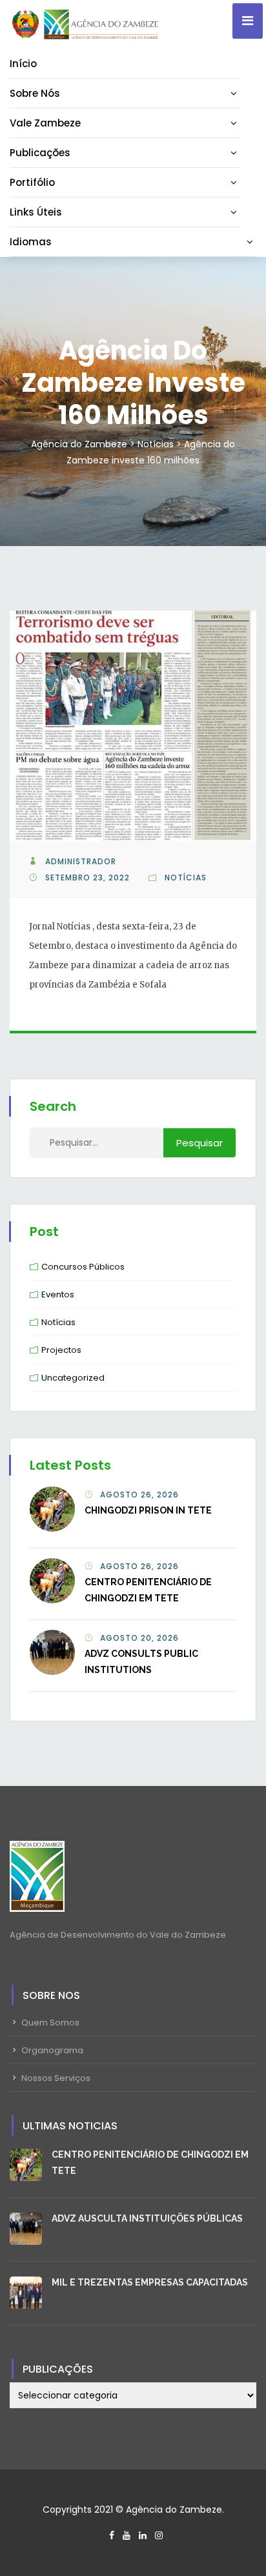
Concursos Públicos (83, 1267)
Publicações (40, 153)
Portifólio (32, 182)
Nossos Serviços (56, 2078)
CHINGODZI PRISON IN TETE (148, 1510)
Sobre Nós (35, 93)
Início (23, 64)
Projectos (61, 1350)
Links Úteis (36, 212)
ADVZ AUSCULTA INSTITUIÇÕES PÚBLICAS (147, 2218)
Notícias (186, 877)
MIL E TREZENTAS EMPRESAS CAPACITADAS (150, 2282)
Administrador (81, 861)
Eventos (58, 1294)
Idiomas (31, 242)
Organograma (52, 2050)
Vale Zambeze (45, 123)
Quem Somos (50, 2023)
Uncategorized (73, 1378)
